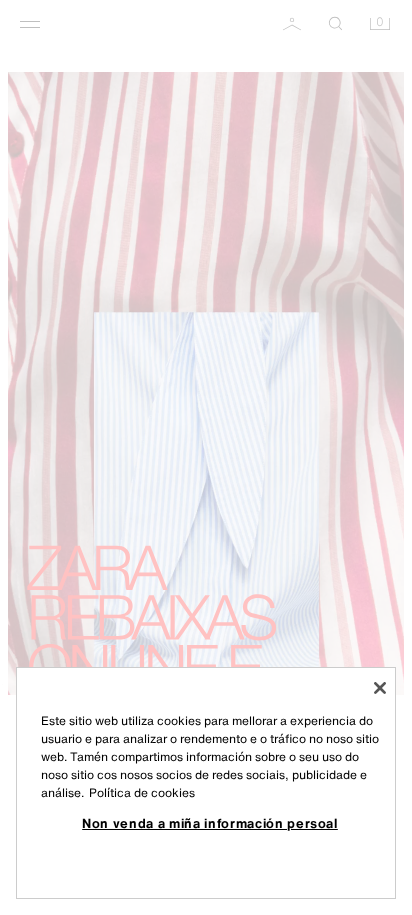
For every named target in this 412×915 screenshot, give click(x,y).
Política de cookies (142, 792)
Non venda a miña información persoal (210, 823)
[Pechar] (380, 688)
